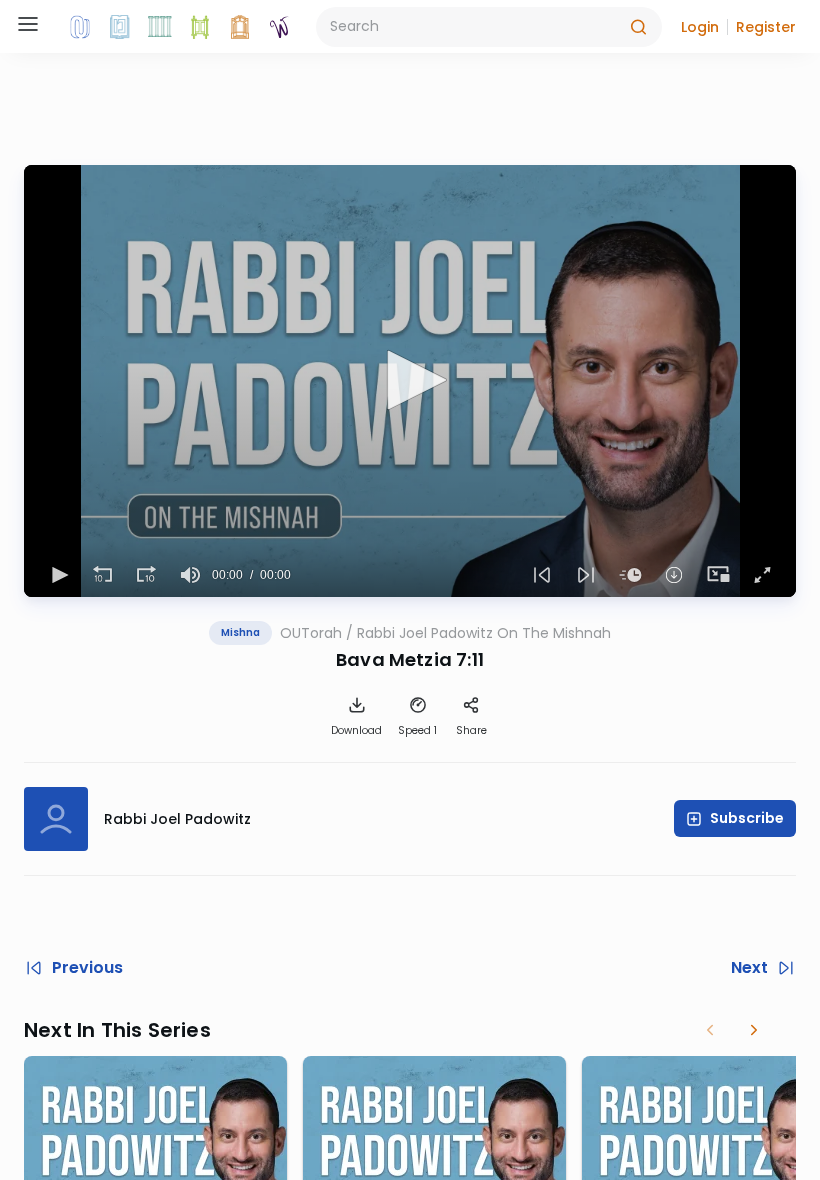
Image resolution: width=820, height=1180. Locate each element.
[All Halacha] (160, 27)
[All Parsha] (200, 27)
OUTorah (311, 633)
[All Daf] (240, 27)
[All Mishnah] (120, 27)
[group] (190, 575)
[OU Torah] (80, 27)
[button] (700, 27)
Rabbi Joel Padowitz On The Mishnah (484, 633)
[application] (410, 381)
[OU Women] (280, 27)
